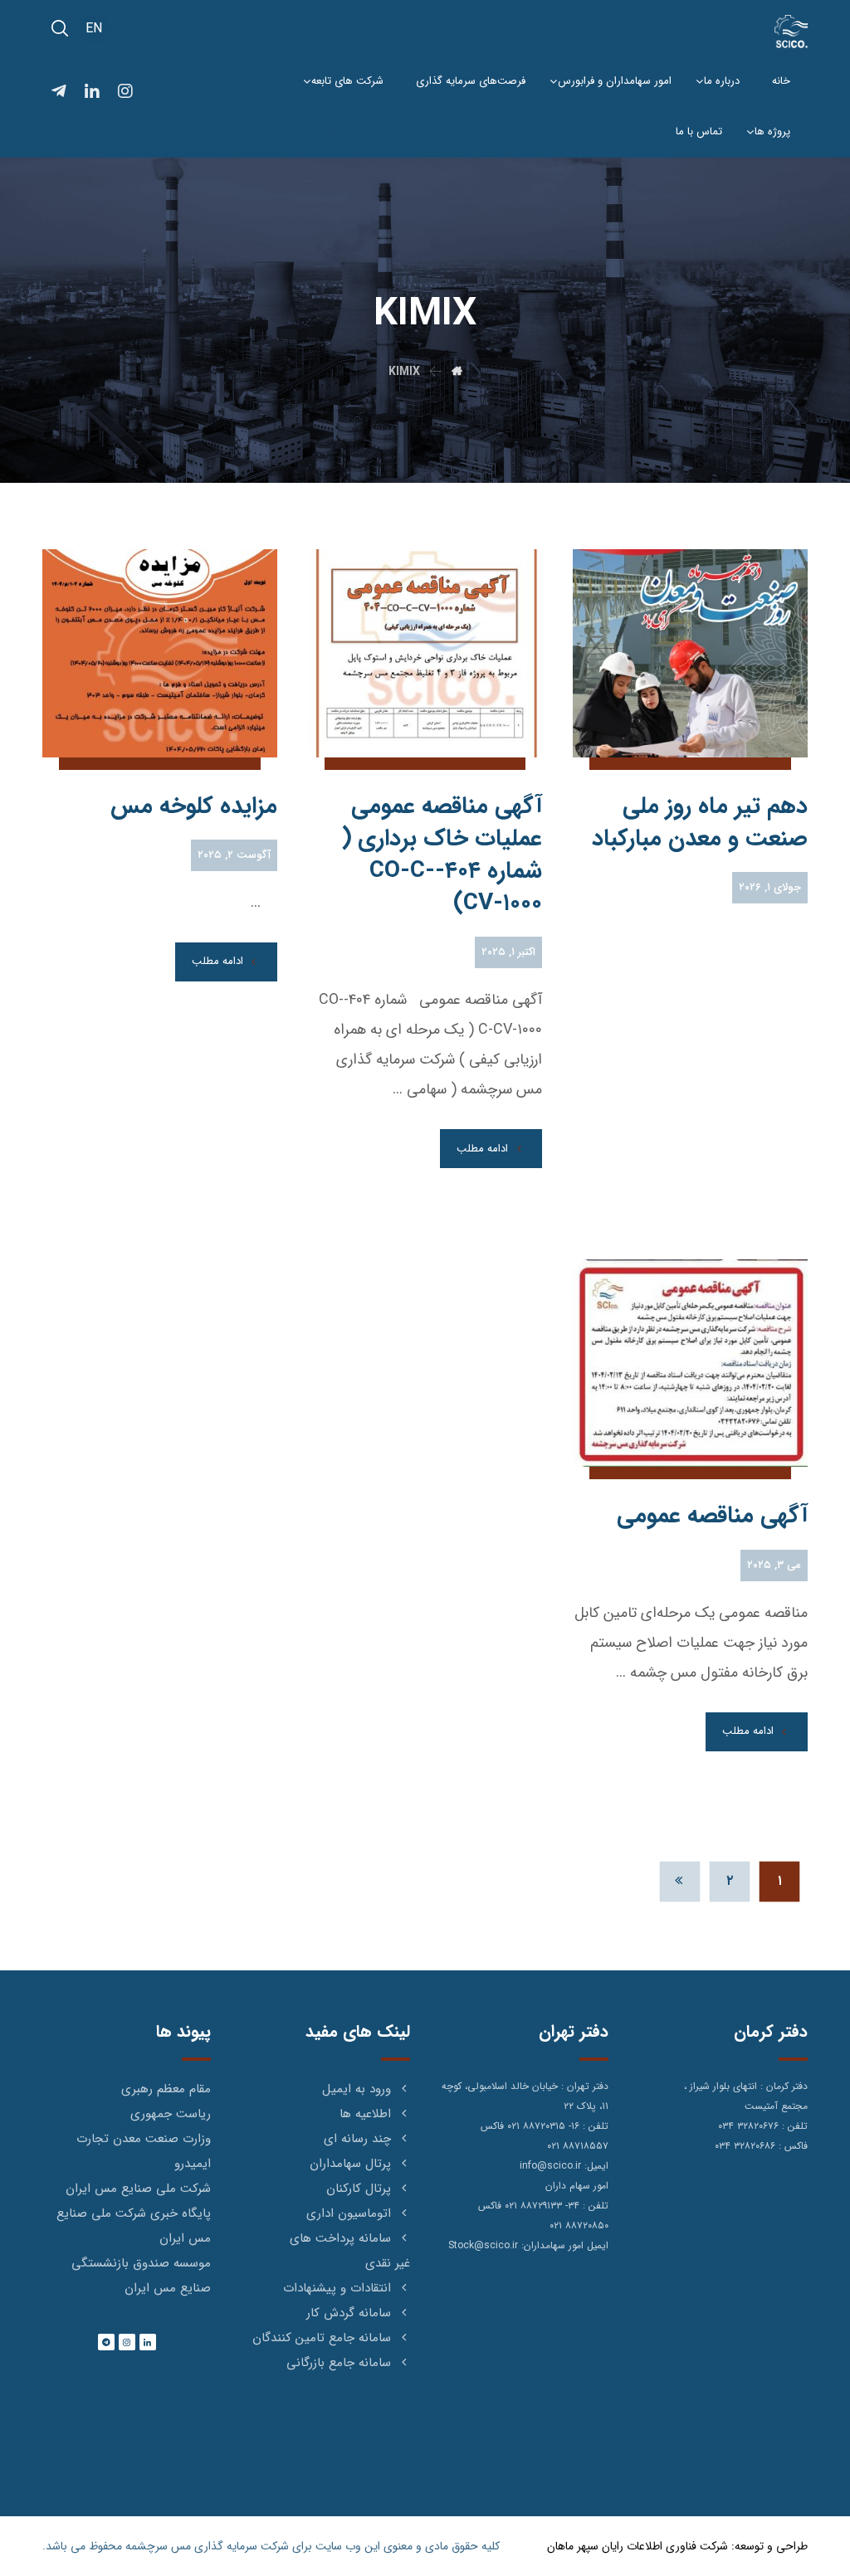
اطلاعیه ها (365, 2114)
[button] (60, 28)
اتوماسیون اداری (349, 2213)
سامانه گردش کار (349, 2313)
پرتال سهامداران (350, 2164)
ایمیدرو (193, 2164)
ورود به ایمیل (357, 2089)
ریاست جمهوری (171, 2114)
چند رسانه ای (357, 2139)
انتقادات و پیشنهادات (337, 2288)
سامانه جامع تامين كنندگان (322, 2338)
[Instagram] (127, 2342)
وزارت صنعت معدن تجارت (144, 2139)
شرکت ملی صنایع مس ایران (138, 2189)
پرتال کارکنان (359, 2189)
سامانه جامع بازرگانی (339, 2363)
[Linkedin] (148, 2342)
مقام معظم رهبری (166, 2089)
